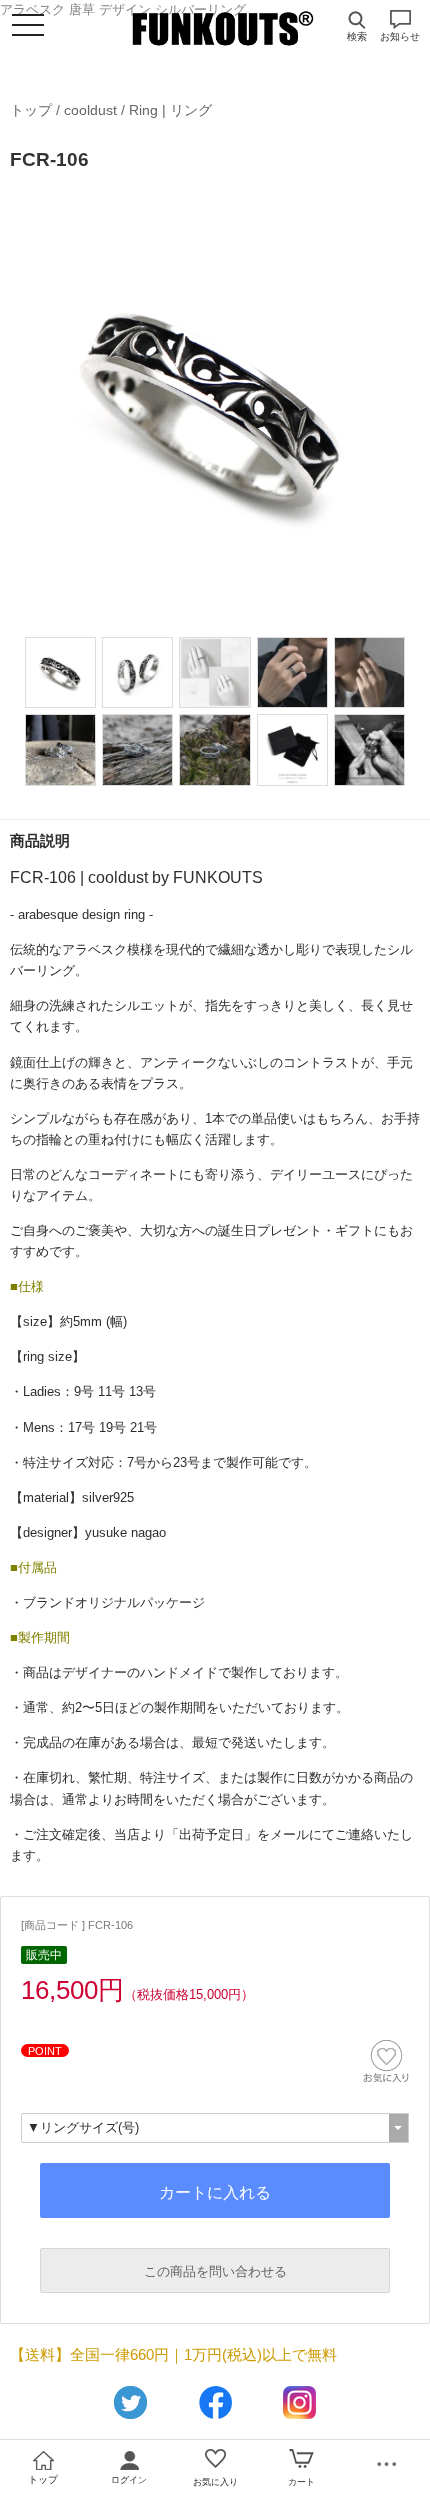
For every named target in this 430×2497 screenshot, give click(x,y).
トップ (31, 110)
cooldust (90, 110)
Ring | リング (170, 110)
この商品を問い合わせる (215, 2271)
